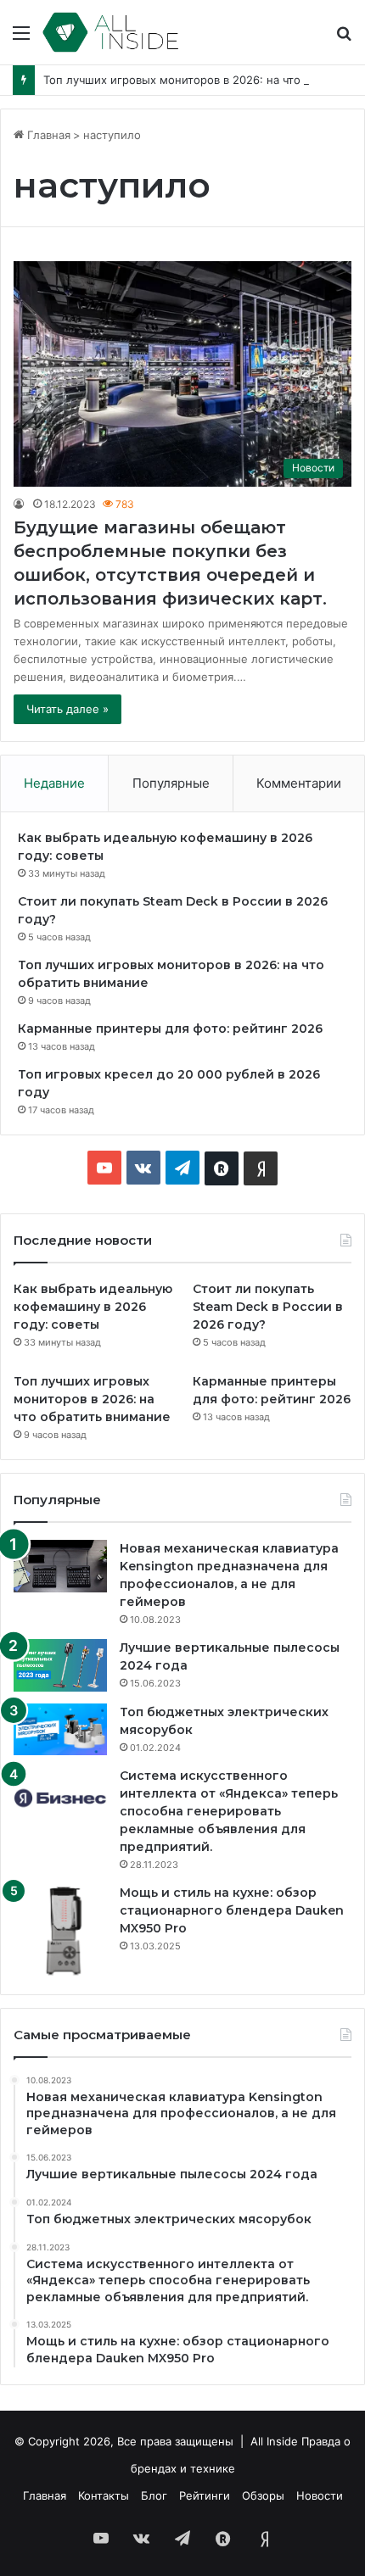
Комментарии (299, 783)
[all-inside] (110, 32)
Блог (154, 2495)
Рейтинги (205, 2495)
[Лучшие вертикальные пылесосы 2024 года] (60, 1665)
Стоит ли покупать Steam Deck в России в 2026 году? (268, 1307)
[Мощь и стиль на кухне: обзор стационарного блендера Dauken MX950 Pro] (60, 1931)
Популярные (171, 783)
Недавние (54, 783)
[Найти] (344, 39)
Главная (47, 135)
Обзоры (263, 2495)
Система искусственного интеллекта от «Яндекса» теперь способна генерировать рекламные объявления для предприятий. (229, 1811)
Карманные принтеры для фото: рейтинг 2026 (170, 1029)
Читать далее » (67, 709)
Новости (320, 2495)
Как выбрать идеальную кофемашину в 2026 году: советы (93, 1307)
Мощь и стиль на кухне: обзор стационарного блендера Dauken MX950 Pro (232, 1910)
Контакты (104, 2495)
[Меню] (21, 39)
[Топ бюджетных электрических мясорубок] (60, 1729)
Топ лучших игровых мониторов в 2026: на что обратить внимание (92, 1399)
